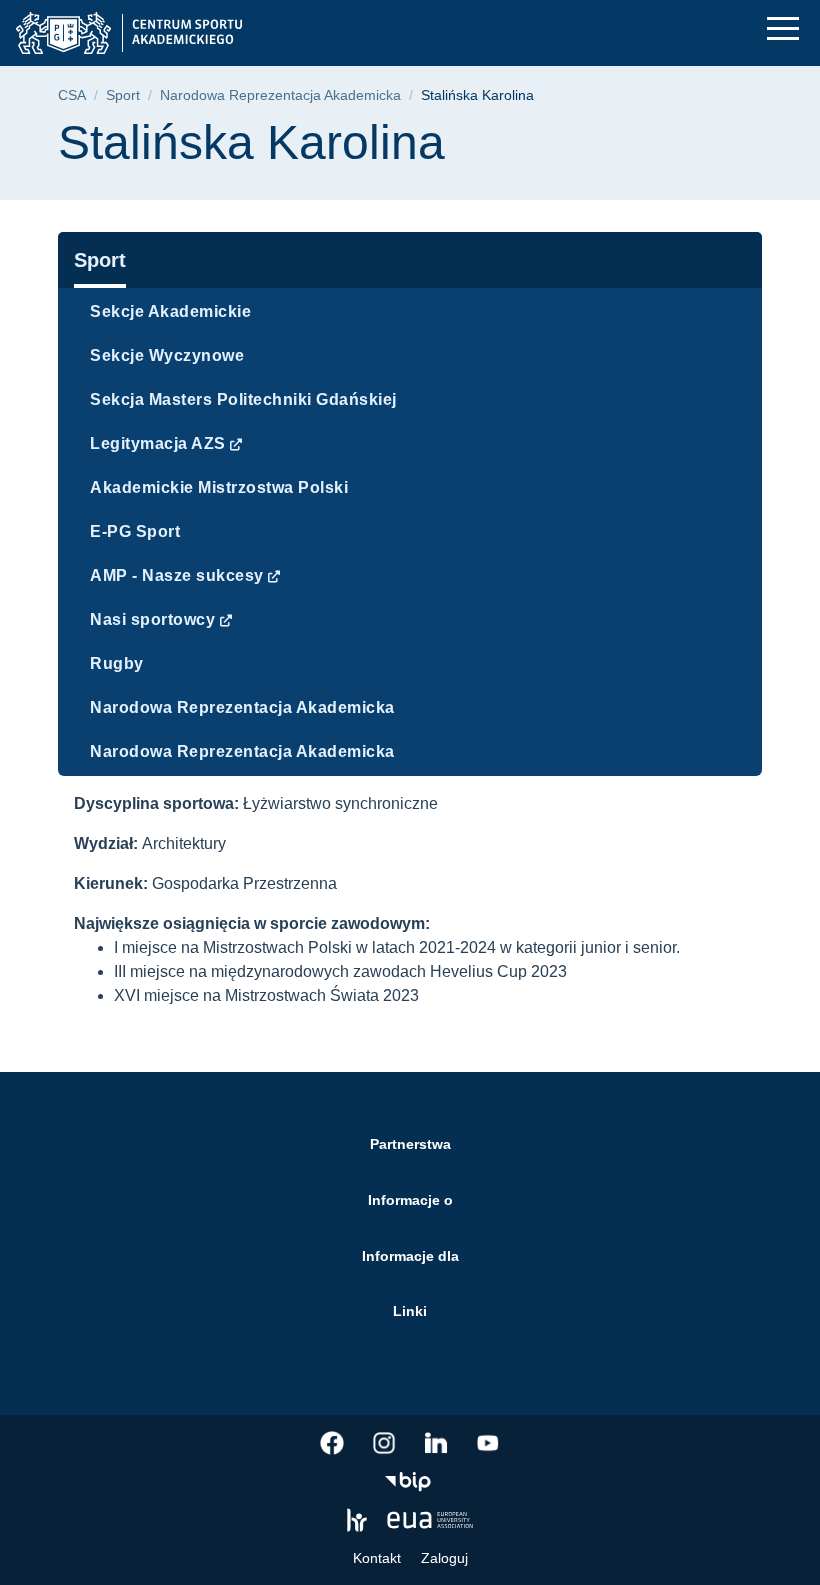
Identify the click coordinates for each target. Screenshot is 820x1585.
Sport (123, 95)
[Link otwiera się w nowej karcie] (332, 1443)
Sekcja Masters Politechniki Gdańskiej (243, 399)
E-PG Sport (135, 531)
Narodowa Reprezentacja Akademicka (280, 95)
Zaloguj (444, 1558)
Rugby (117, 663)
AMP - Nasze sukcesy (177, 575)
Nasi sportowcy (152, 619)
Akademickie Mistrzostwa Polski (219, 487)
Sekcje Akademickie (170, 311)
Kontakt (377, 1558)
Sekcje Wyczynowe (167, 355)
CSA (72, 95)
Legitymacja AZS (158, 443)
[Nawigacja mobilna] (783, 28)
